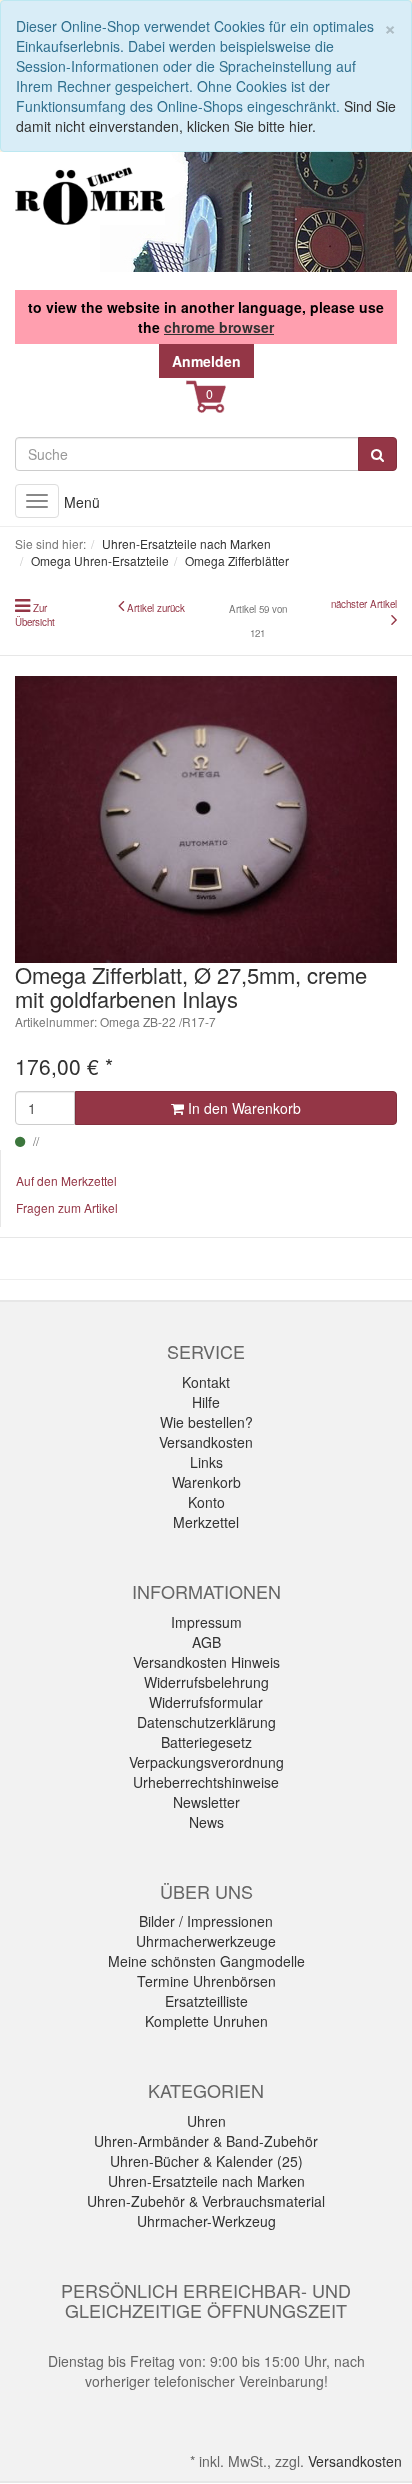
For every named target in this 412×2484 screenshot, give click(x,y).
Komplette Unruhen (206, 2021)
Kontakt (206, 1382)
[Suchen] (377, 454)
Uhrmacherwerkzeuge (206, 1941)
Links (206, 1462)
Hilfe (206, 1402)
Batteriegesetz (206, 1742)
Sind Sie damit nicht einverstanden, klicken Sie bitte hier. (206, 116)
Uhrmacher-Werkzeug (206, 2221)
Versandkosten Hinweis (206, 1662)
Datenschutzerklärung (206, 1722)
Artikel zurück (156, 608)
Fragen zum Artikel (67, 1207)
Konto (206, 1502)
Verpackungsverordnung (206, 1762)
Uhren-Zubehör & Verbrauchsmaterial (206, 2201)
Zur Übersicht (35, 615)
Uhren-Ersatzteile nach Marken (206, 2181)
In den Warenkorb (242, 1108)
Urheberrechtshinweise (206, 1782)
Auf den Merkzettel (66, 1180)
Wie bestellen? (206, 1422)
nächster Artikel (364, 604)
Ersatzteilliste (206, 2001)
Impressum (206, 1622)
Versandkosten (206, 1442)
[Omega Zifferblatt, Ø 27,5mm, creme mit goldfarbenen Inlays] (206, 819)
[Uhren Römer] (90, 196)
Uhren (206, 2121)
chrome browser (219, 327)
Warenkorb (206, 1482)
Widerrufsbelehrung (206, 1682)
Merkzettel (206, 1522)
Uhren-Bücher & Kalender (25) (206, 2161)
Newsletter (206, 1802)
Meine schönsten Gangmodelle (206, 1961)
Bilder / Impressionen (206, 1921)
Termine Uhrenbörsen (206, 1981)
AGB (206, 1642)
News (206, 1822)
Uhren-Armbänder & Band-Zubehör (206, 2141)
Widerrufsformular (206, 1702)
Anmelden (206, 361)
